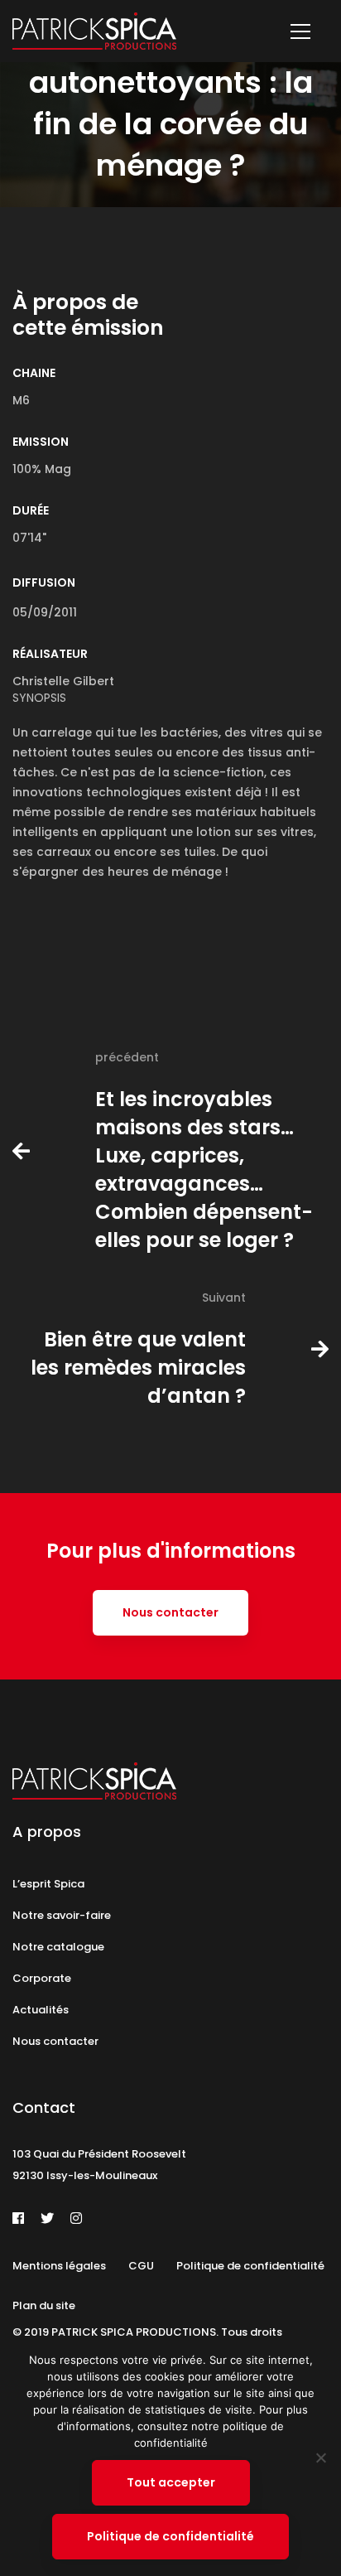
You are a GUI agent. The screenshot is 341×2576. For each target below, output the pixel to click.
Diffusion (44, 582)
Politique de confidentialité (170, 2536)
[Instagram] (76, 2218)
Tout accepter (171, 2482)
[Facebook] (18, 2218)
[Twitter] (47, 2218)
